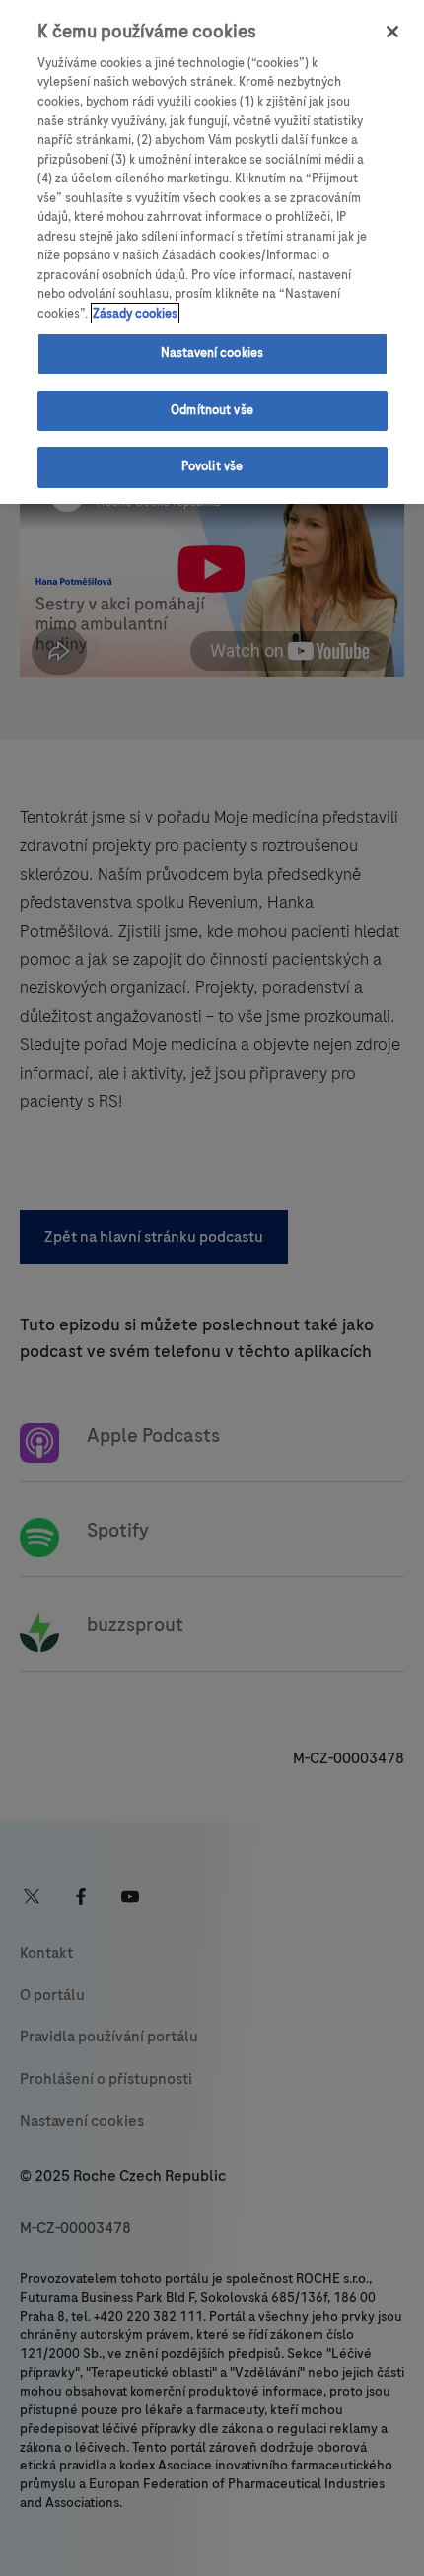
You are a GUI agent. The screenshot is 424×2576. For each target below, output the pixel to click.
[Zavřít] (392, 32)
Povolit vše (212, 466)
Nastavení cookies (212, 353)
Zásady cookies (135, 314)
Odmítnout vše (212, 410)
